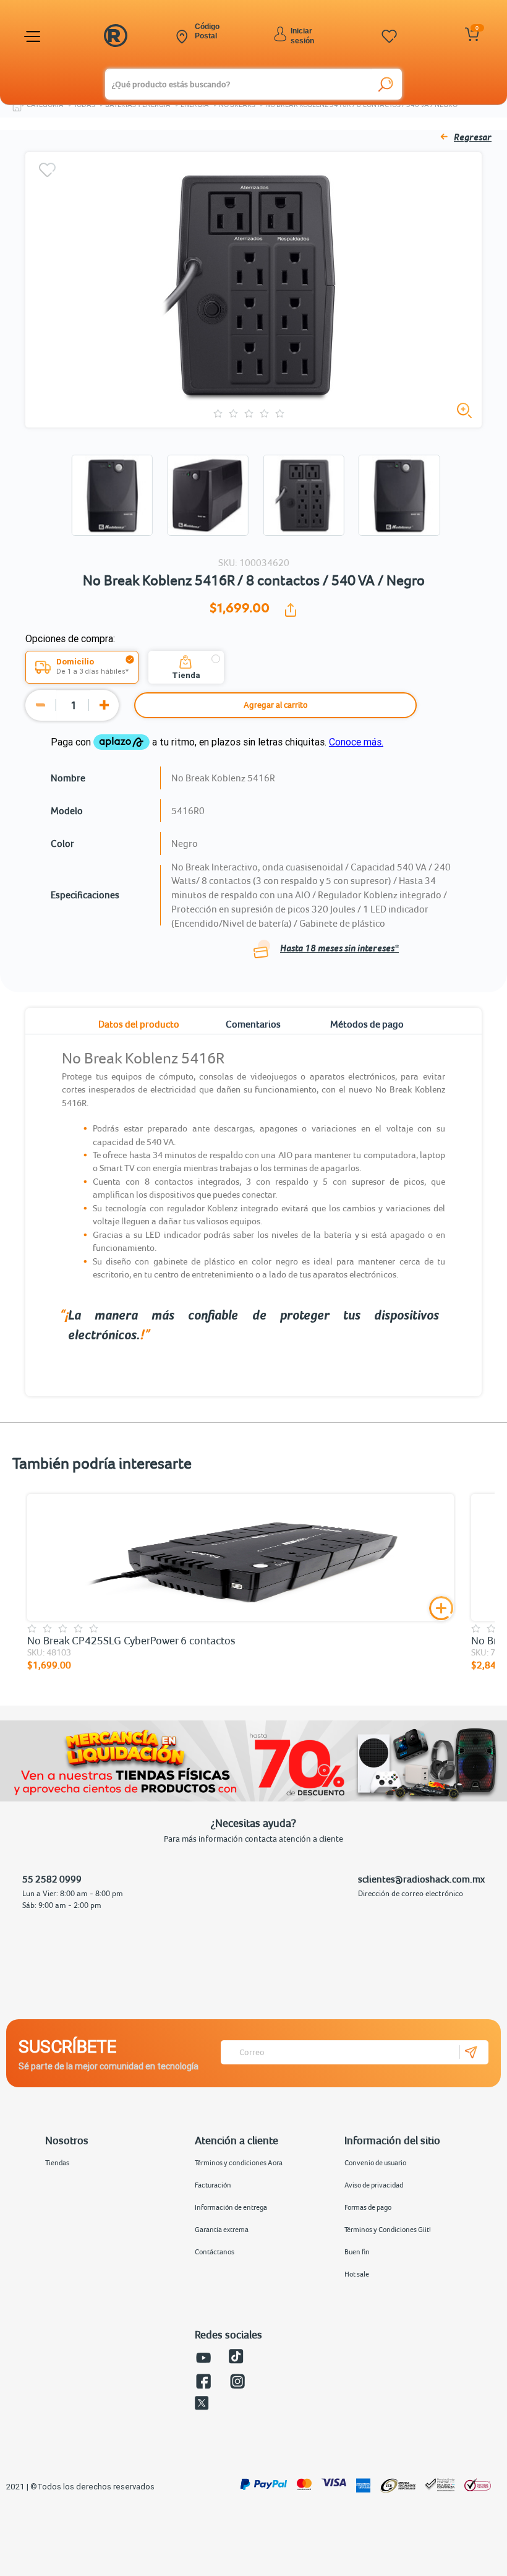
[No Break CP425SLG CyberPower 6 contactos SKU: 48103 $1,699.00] (241, 1557)
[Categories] (34, 36)
